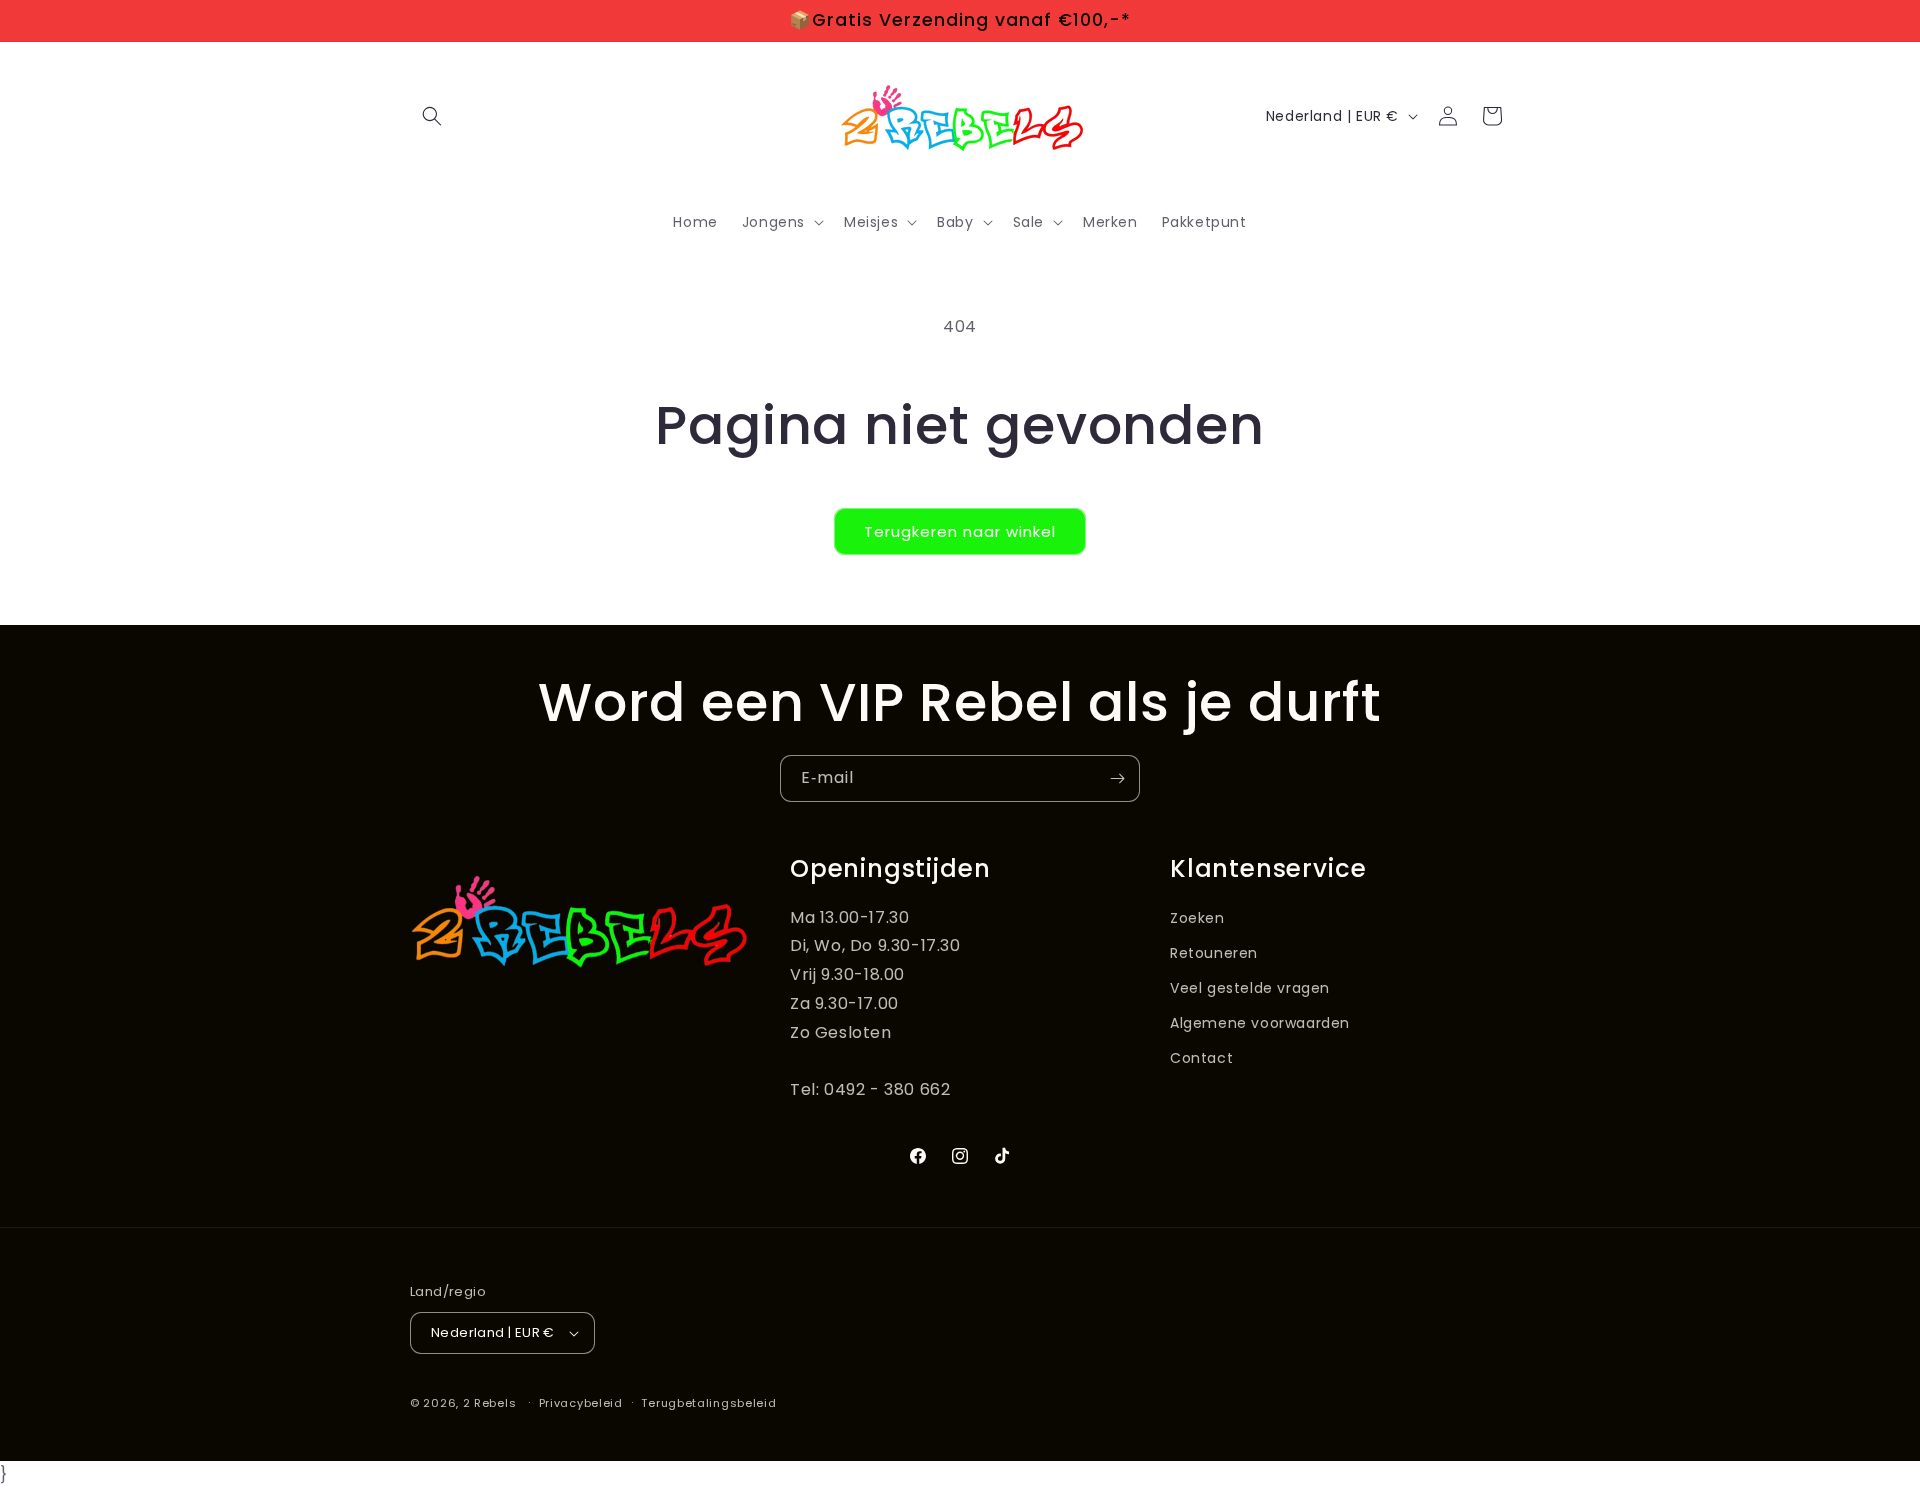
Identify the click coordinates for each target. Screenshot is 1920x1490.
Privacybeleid (581, 1403)
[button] (432, 116)
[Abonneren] (1117, 778)
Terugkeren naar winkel (960, 531)
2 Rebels (490, 1403)
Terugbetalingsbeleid (708, 1403)
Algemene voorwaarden (1260, 1023)
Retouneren (1214, 953)
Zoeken (1197, 918)
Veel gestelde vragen (1250, 988)
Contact (1201, 1058)
